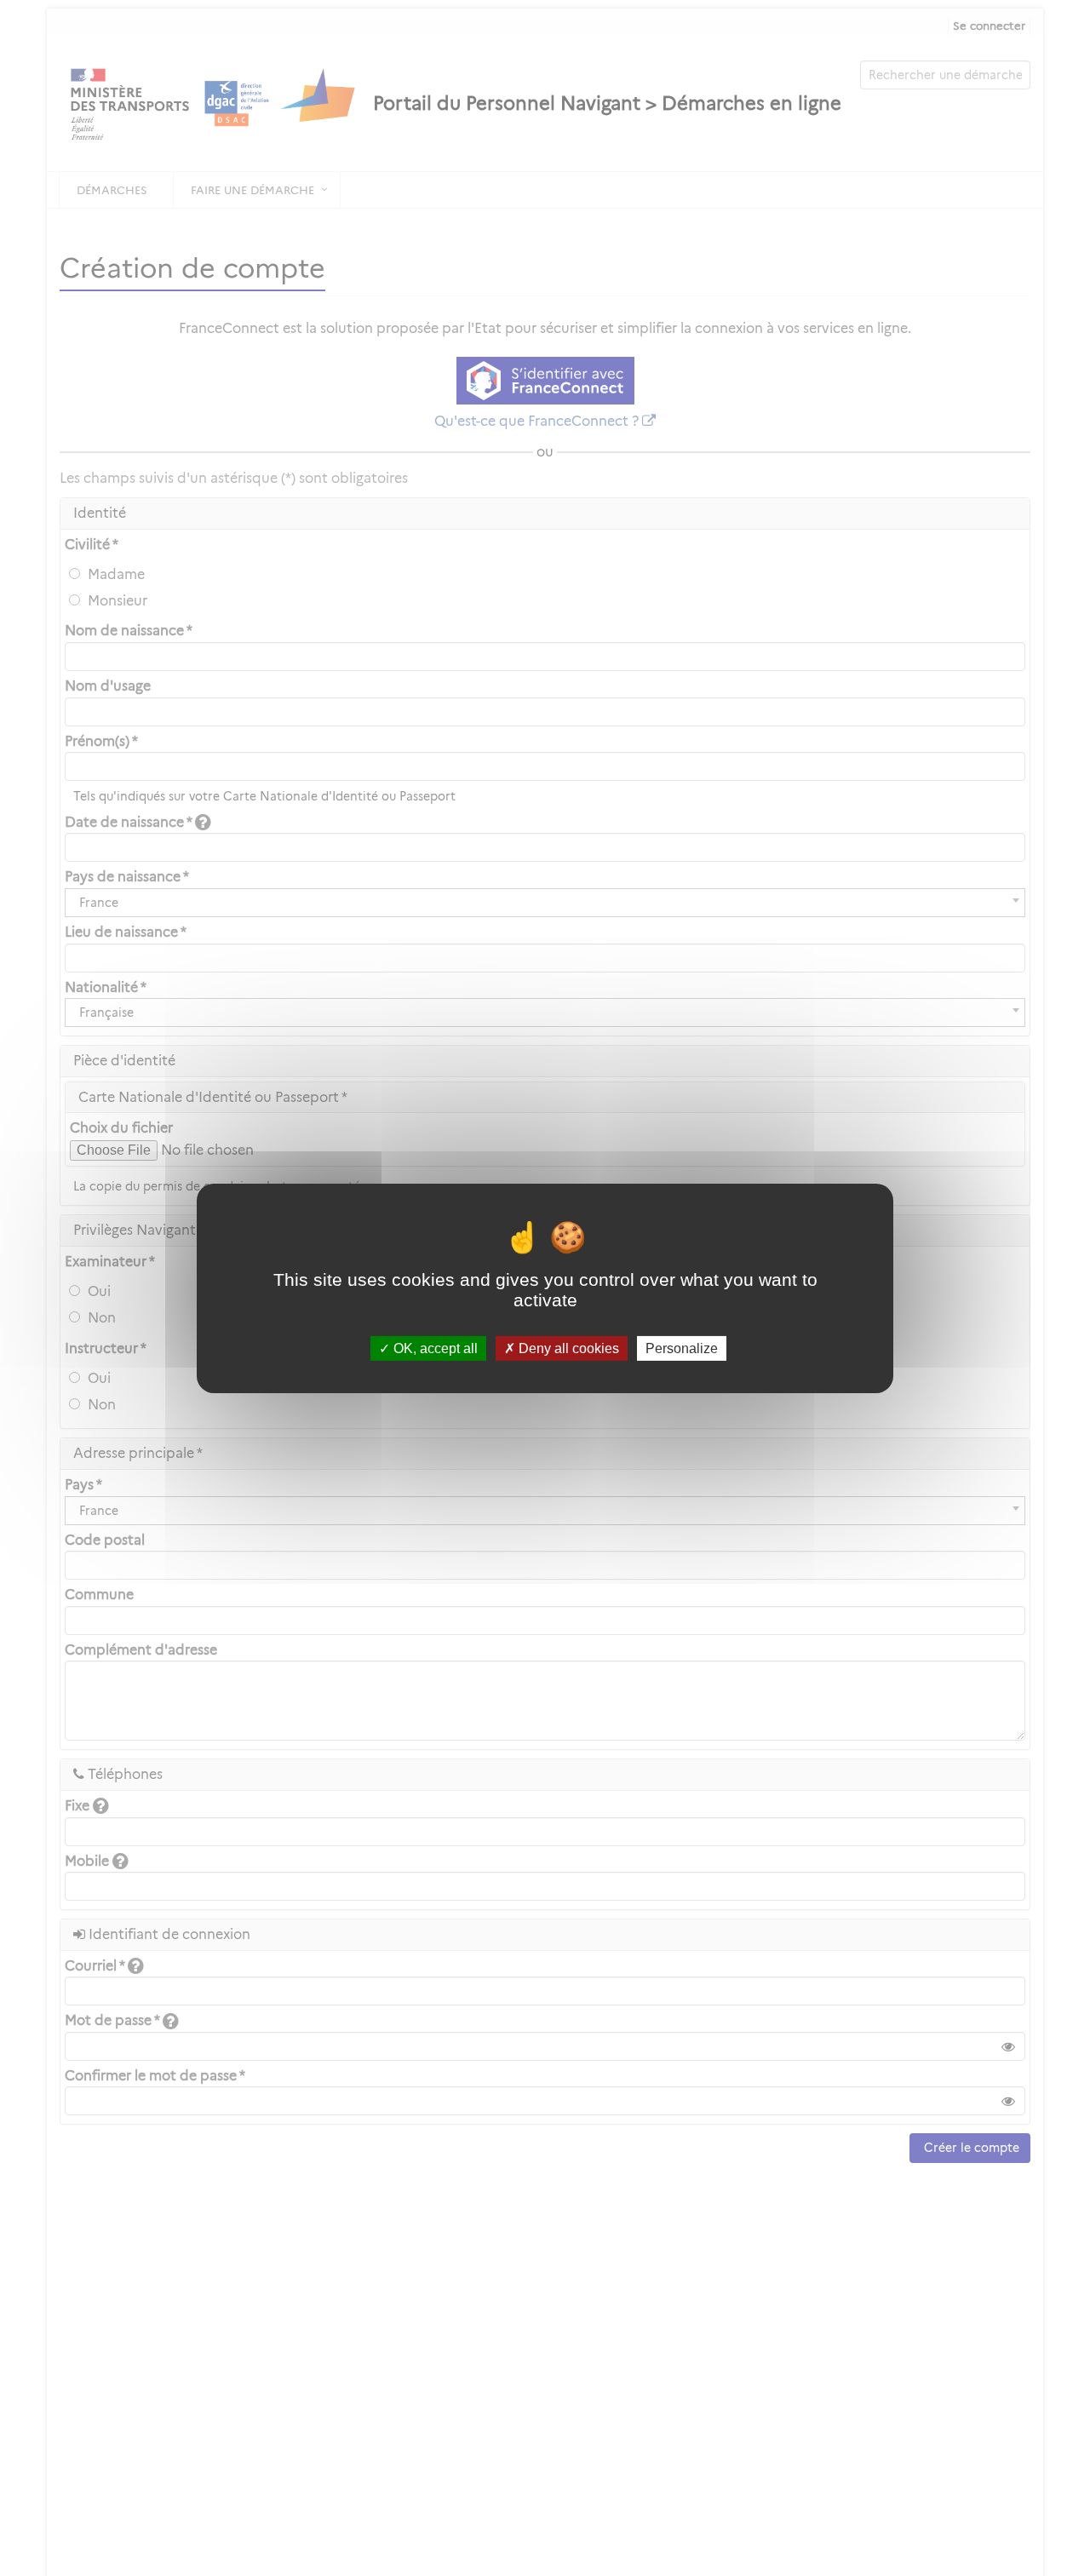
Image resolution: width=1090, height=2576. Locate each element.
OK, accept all (434, 1348)
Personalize (682, 1348)
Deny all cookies (567, 1348)
